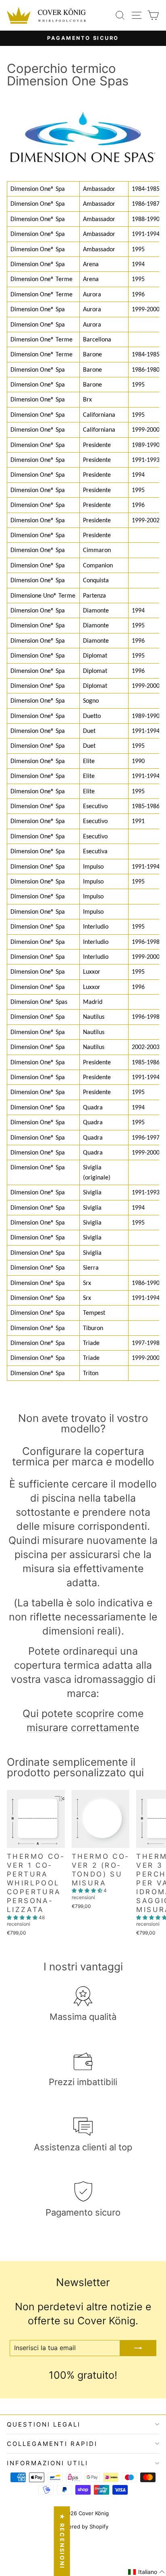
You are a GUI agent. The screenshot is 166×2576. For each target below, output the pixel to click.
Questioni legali (44, 2424)
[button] (23, 1917)
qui (110, 1651)
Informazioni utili (48, 2463)
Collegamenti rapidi (52, 2444)
